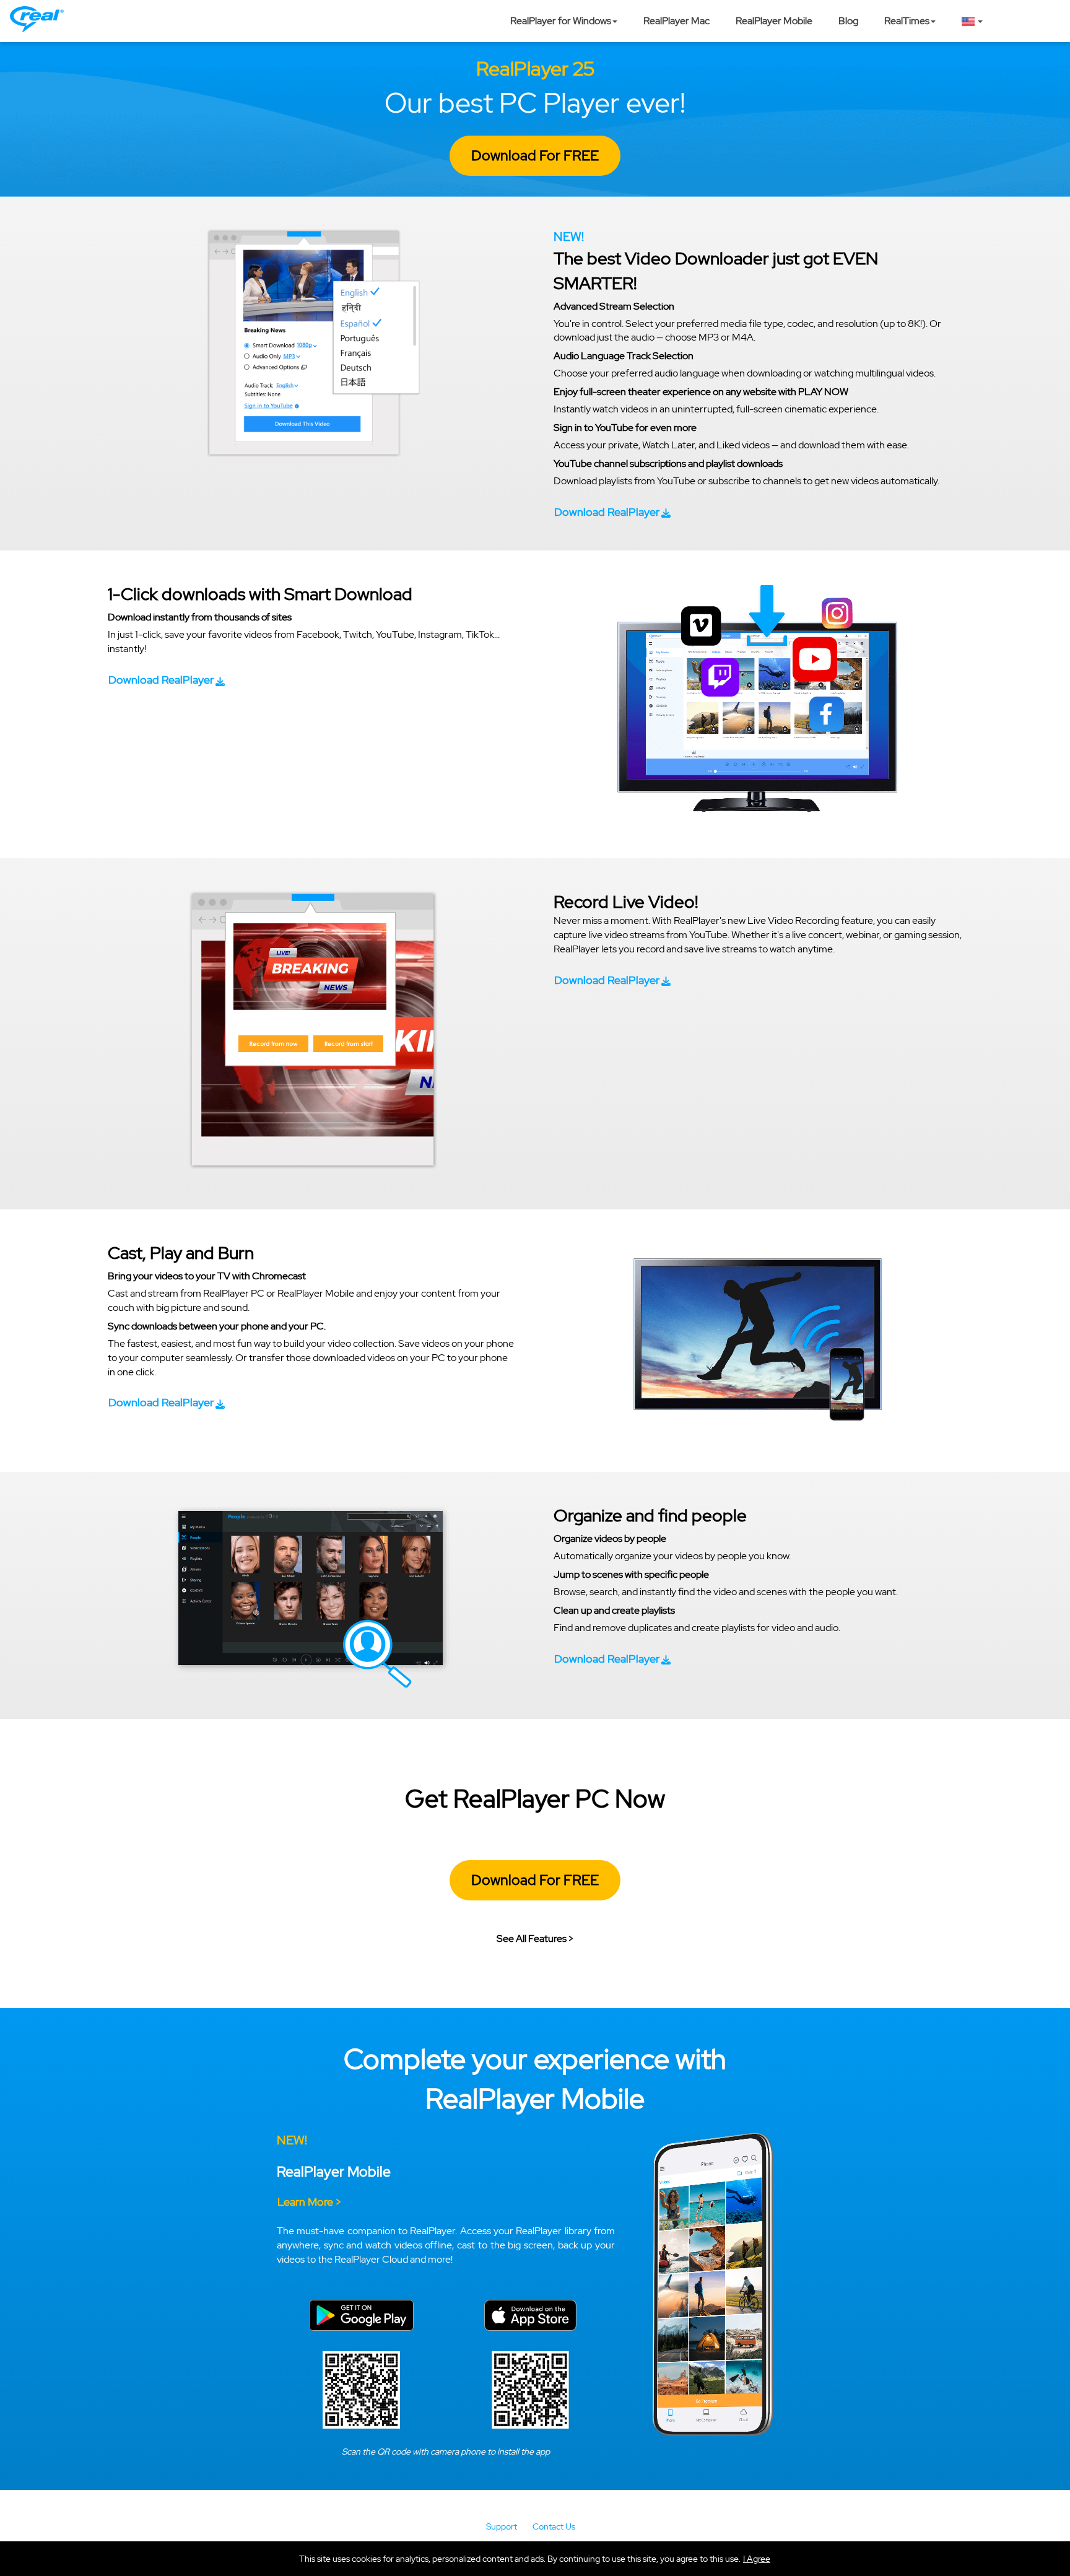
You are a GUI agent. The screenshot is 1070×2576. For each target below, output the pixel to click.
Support (502, 2526)
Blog (848, 21)
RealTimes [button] (907, 21)
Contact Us (554, 2526)
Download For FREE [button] (535, 155)
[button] (757, 2559)
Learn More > (309, 2202)
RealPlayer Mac (676, 21)
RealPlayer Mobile (774, 21)
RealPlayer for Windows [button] (561, 21)
